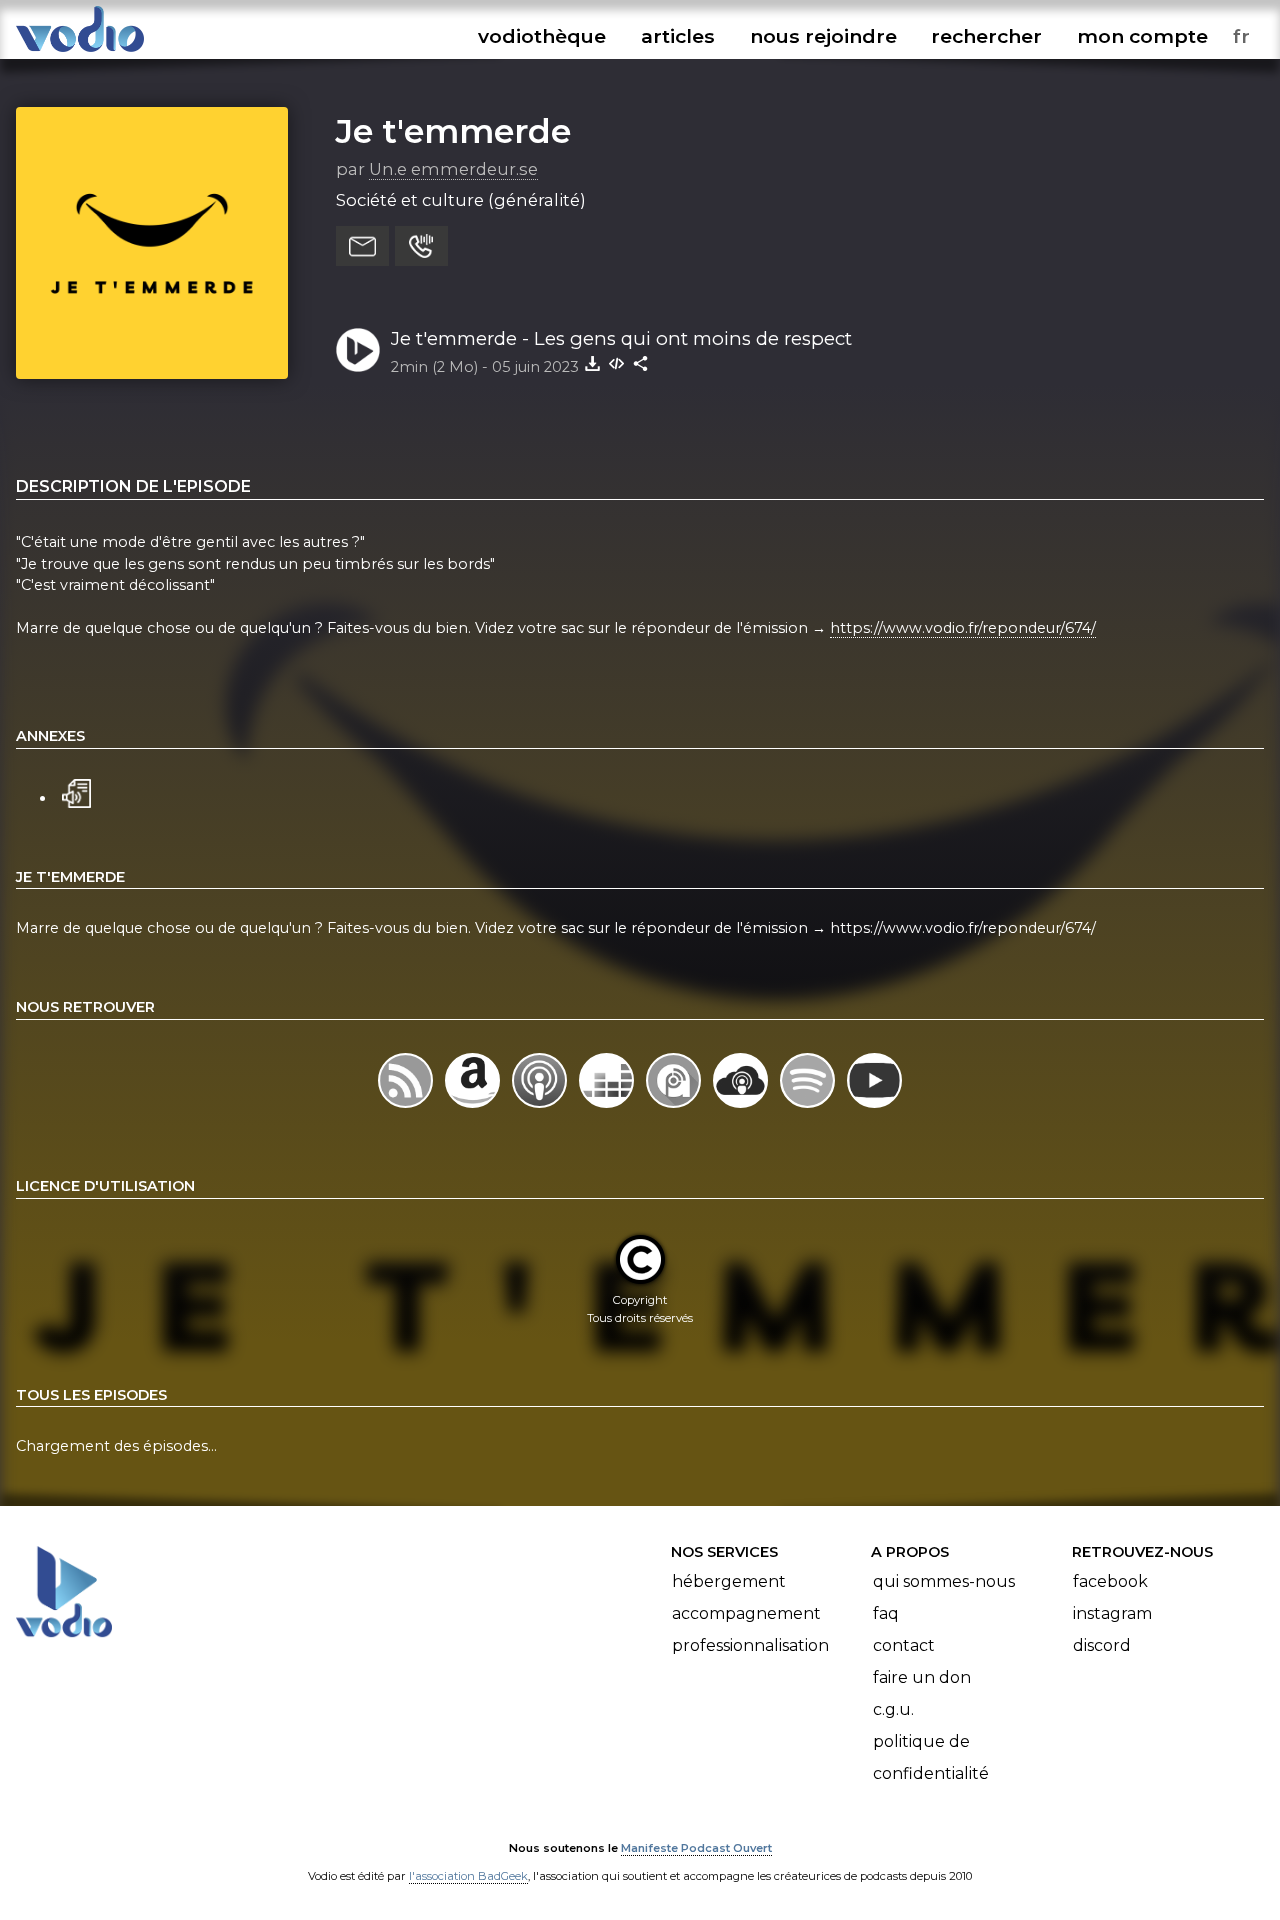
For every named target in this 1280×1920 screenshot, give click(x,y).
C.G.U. (893, 1709)
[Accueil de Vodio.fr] (80, 52)
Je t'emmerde (453, 131)
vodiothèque (542, 36)
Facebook (1110, 1581)
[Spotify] (809, 1107)
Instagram (1112, 1613)
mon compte (1142, 36)
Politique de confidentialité (931, 1757)
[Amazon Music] (474, 1107)
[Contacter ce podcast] (362, 246)
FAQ (886, 1613)
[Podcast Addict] (675, 1107)
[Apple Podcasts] (541, 1107)
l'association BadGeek (468, 1876)
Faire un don (922, 1677)
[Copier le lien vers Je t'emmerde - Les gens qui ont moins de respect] (641, 363)
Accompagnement (746, 1613)
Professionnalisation (750, 1645)
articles (678, 36)
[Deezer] (608, 1107)
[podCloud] (742, 1107)
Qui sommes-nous (944, 1581)
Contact (904, 1645)
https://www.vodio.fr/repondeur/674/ (963, 628)
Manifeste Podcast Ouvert (696, 1848)
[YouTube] (874, 1107)
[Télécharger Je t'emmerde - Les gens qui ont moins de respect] (593, 363)
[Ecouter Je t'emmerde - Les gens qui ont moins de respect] (358, 350)
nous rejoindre (823, 36)
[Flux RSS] (407, 1107)
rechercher (986, 36)
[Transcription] (76, 791)
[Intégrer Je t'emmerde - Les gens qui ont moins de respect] (617, 363)
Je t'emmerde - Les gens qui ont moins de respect (621, 338)
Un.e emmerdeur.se (453, 169)
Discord (1102, 1645)
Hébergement (729, 1581)
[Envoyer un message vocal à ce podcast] (421, 246)
